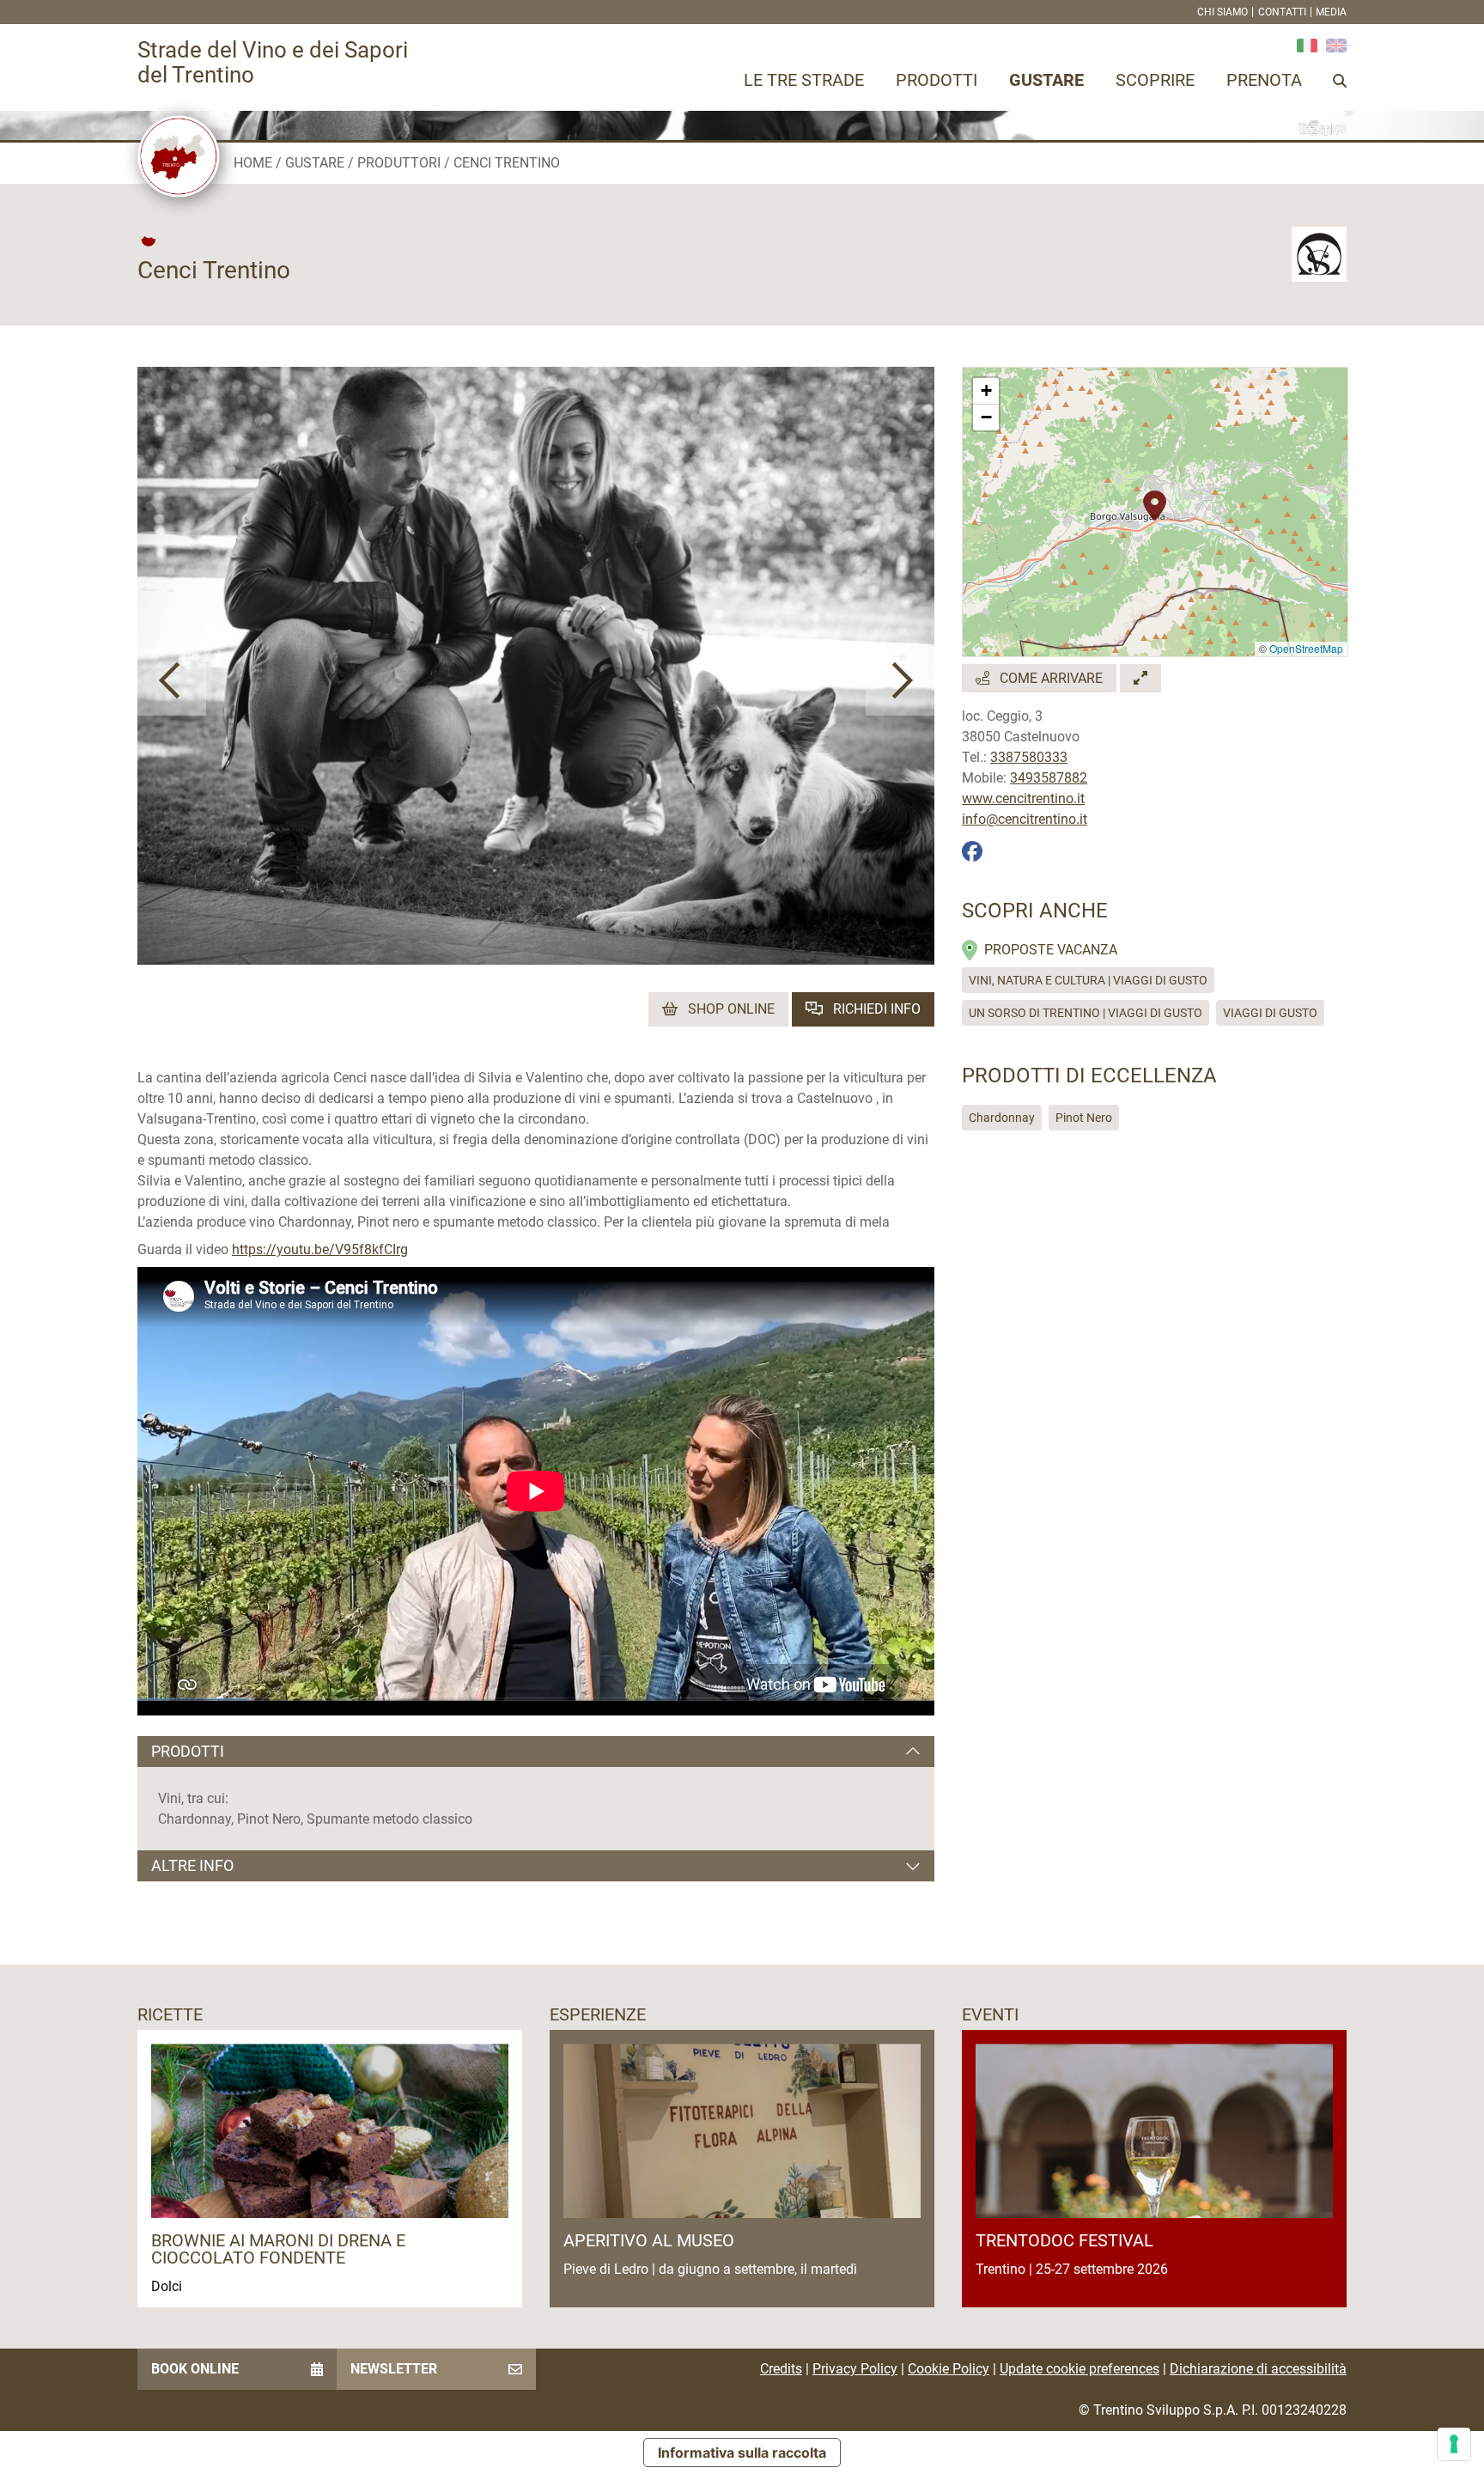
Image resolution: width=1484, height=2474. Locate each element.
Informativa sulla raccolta (742, 2453)
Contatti (1282, 12)
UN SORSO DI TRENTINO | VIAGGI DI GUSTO (1086, 1013)
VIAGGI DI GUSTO (1270, 1013)
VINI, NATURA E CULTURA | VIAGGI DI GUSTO (1088, 980)
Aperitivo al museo (649, 2240)
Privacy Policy (855, 2369)
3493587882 (1049, 778)
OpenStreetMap (1306, 648)
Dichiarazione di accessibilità (1258, 2369)
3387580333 (1029, 757)
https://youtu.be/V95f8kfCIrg (320, 1249)
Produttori (399, 163)
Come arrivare (1049, 678)
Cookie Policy (949, 2369)
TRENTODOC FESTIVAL (1064, 2240)
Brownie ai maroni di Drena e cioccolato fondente (278, 2249)
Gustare (1046, 80)
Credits (781, 2369)
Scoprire (1155, 80)
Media (1331, 12)
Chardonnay (1002, 1118)
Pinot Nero (1084, 1118)
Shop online (730, 1009)
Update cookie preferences (1080, 2369)
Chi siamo (1222, 12)
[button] (172, 681)
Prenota (1264, 80)
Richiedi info (875, 1009)
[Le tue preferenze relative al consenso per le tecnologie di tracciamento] (1454, 2444)
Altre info (192, 1865)
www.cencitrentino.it (1023, 798)
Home (253, 163)
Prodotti (937, 80)
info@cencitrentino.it (1025, 819)
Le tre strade (804, 80)
